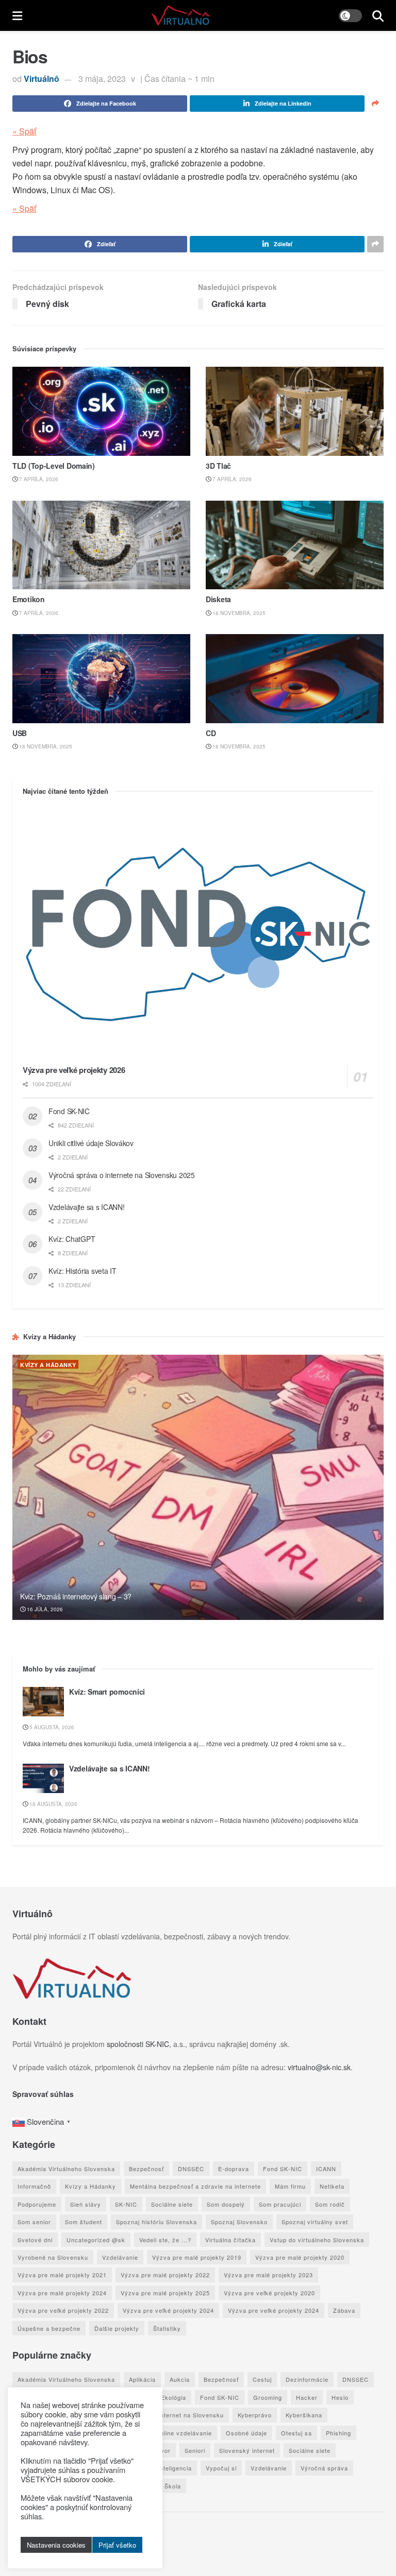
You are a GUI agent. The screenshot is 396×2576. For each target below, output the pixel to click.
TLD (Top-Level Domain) (54, 466)
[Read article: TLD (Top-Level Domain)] (101, 411)
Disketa (218, 599)
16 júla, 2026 (44, 1609)
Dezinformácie (307, 2379)
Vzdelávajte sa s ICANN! (87, 1207)
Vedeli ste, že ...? (165, 2240)
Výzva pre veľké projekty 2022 (63, 2310)
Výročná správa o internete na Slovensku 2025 (122, 1175)
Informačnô (34, 2186)
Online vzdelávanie (184, 2433)
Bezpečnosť (146, 2169)
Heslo (340, 2397)
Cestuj (262, 2379)
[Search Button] (378, 15)
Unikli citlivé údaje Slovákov (91, 1143)
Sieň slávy (86, 2204)
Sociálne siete (172, 2204)
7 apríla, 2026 (38, 479)
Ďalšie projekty (117, 2328)
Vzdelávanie (120, 2257)
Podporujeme (37, 2204)
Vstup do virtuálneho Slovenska (317, 2240)
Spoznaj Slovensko (239, 2222)
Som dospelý (226, 2204)
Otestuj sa (296, 2433)
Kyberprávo (255, 2415)
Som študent (84, 2222)
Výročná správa (324, 2468)
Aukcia (180, 2379)
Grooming (268, 2397)
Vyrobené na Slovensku (53, 2257)
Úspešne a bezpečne (49, 2328)
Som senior (34, 2222)
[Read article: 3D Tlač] (295, 411)
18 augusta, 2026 (53, 1804)
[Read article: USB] (101, 679)
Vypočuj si (221, 2468)
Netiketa (332, 2186)
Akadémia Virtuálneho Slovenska (66, 2169)
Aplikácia (142, 2379)
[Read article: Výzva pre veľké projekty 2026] (198, 934)
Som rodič (330, 2204)
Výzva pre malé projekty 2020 (300, 2257)
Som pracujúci (280, 2204)
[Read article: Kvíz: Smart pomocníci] (43, 1702)
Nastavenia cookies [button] (56, 2545)
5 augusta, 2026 (51, 1727)
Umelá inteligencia (165, 2468)
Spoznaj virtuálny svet (315, 2222)
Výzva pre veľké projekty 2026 (74, 1070)
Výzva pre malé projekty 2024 (62, 2293)
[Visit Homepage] (180, 15)
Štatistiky (167, 2328)
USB (20, 733)
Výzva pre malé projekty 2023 (268, 2275)
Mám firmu (290, 2186)
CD (211, 733)
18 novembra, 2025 (238, 613)
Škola (173, 2486)
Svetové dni (35, 2240)
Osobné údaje (246, 2433)
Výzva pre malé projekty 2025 (165, 2293)
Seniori (195, 2450)
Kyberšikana (304, 2415)
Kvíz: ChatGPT (72, 1239)
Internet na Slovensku (191, 2415)
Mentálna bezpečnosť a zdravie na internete (195, 2186)
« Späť (24, 131)
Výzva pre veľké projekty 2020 (269, 2293)
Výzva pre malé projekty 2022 (165, 2275)
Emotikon (29, 599)
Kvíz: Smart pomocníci (107, 1692)
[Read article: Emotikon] (101, 545)
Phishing (339, 2433)
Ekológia (174, 2397)
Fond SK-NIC (69, 1111)
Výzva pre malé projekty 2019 (197, 2257)
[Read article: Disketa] (295, 545)
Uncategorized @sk (96, 2240)
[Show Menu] (17, 15)
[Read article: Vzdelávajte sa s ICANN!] (43, 1778)
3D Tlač (218, 466)
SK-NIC (126, 2204)
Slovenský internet (247, 2450)
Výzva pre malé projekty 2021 (62, 2275)
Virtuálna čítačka (230, 2240)
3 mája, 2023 (102, 79)
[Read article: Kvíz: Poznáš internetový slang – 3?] (198, 1487)
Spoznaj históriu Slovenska (156, 2222)
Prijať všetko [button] (117, 2545)
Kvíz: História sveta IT (82, 1271)
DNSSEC (191, 2169)
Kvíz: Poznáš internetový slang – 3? (76, 1596)
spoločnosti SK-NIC (138, 2044)
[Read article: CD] (295, 679)
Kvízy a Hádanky (48, 1365)
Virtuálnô (42, 79)
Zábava (344, 2310)
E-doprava (234, 2169)
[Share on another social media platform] (375, 104)
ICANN (326, 2169)
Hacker (307, 2397)
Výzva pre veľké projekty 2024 (168, 2310)
